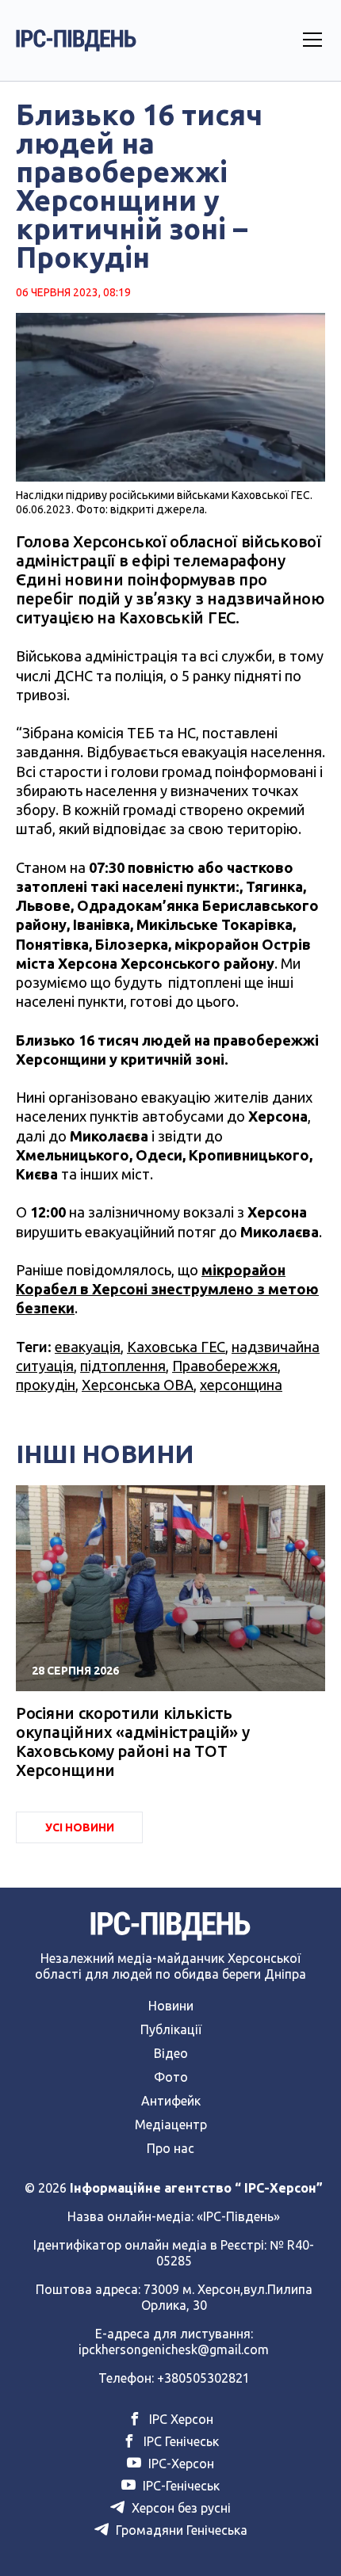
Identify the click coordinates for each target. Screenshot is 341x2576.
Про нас (170, 2148)
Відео (171, 2053)
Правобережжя (225, 1366)
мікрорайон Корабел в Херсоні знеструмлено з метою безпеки (167, 1289)
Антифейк (171, 2101)
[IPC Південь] (76, 40)
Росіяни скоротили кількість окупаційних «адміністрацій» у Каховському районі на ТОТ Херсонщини (132, 1741)
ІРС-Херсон (180, 2464)
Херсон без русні (180, 2508)
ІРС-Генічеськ (180, 2486)
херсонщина (241, 1385)
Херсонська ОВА (138, 1385)
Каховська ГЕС (176, 1347)
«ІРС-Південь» (238, 2216)
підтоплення (123, 1366)
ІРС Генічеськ (180, 2441)
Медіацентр (171, 2124)
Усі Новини (80, 1827)
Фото (171, 2077)
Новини (171, 2006)
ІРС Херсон (180, 2419)
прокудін (46, 1385)
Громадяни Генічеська (180, 2530)
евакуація (88, 1347)
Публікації (171, 2029)
